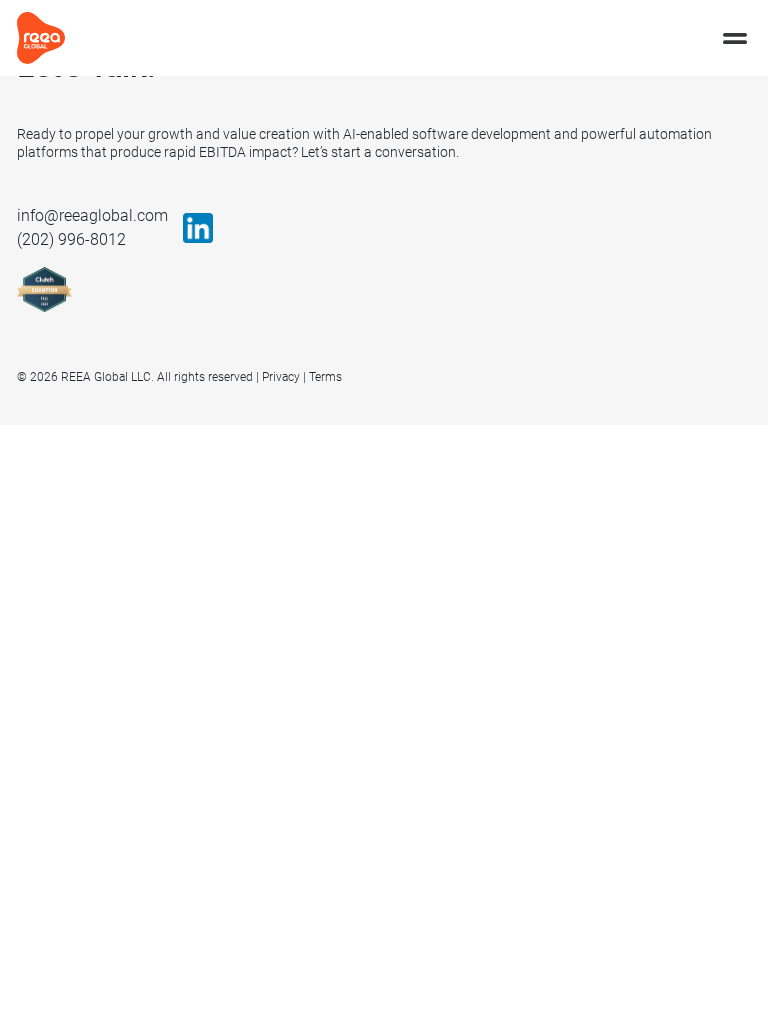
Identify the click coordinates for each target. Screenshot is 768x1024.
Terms (325, 377)
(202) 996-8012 (71, 239)
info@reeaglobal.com (92, 215)
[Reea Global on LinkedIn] (198, 228)
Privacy (281, 377)
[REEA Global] (41, 36)
